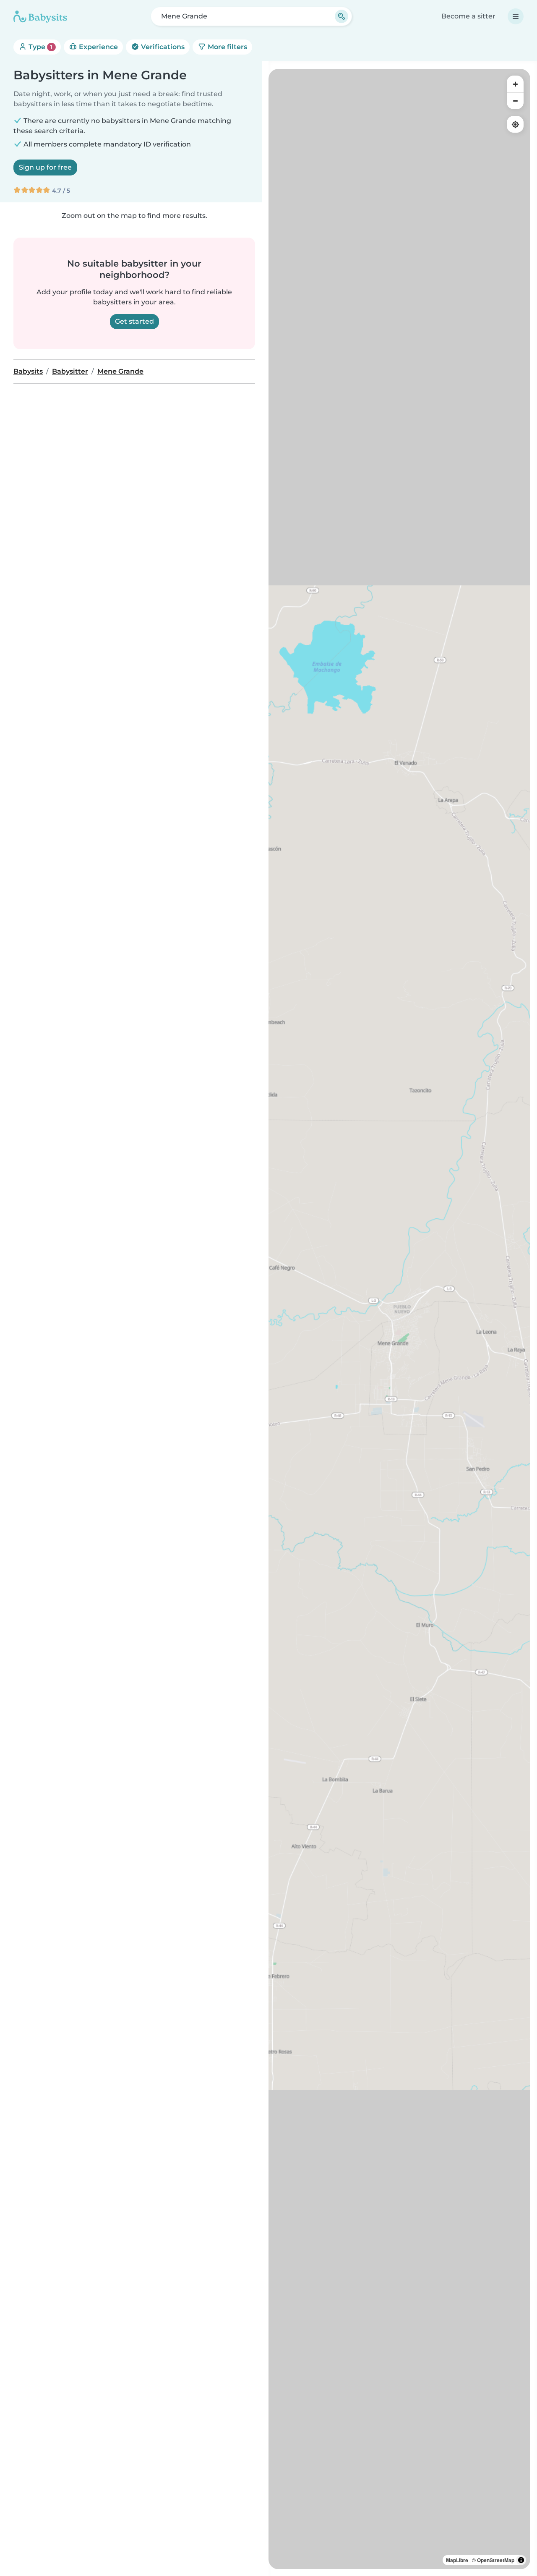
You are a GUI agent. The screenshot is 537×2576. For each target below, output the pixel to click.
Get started (134, 321)
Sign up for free (45, 167)
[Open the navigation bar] (516, 16)
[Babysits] (40, 16)
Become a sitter (468, 16)
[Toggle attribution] (521, 2560)
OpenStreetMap (496, 2560)
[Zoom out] (515, 101)
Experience (98, 47)
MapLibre (457, 2560)
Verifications (162, 47)
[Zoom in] (515, 84)
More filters (227, 47)
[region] (399, 1319)
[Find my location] (515, 124)
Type (40, 47)
